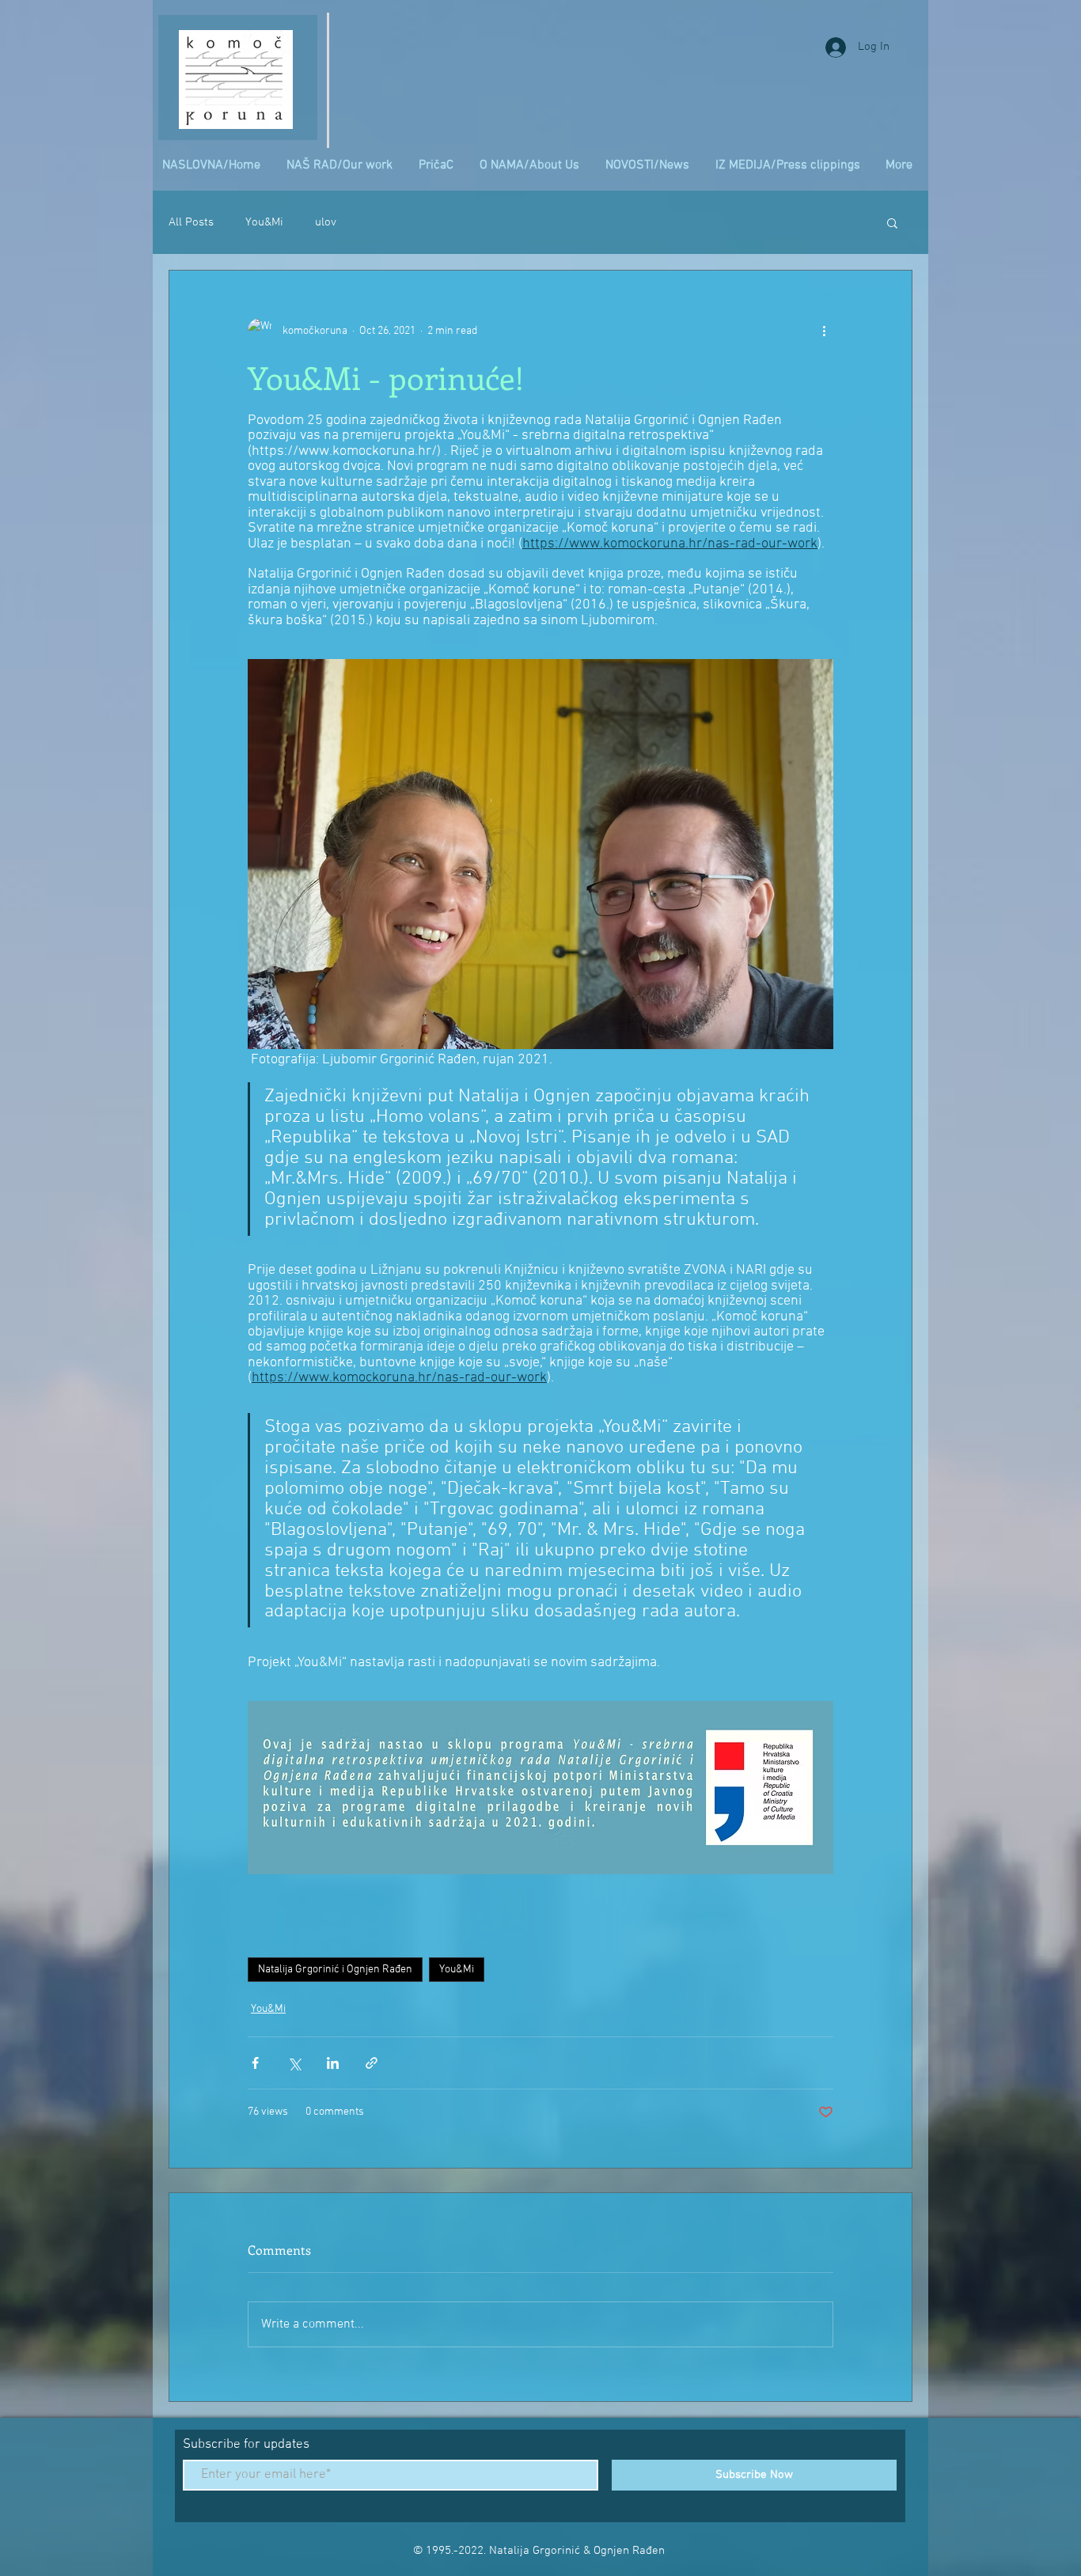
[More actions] (824, 331)
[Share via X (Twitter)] (294, 2063)
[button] (892, 222)
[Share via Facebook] (255, 2063)
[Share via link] (372, 2063)
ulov (326, 222)
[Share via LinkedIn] (333, 2063)
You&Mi (264, 222)
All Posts (191, 222)
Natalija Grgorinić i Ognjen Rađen (335, 1970)
